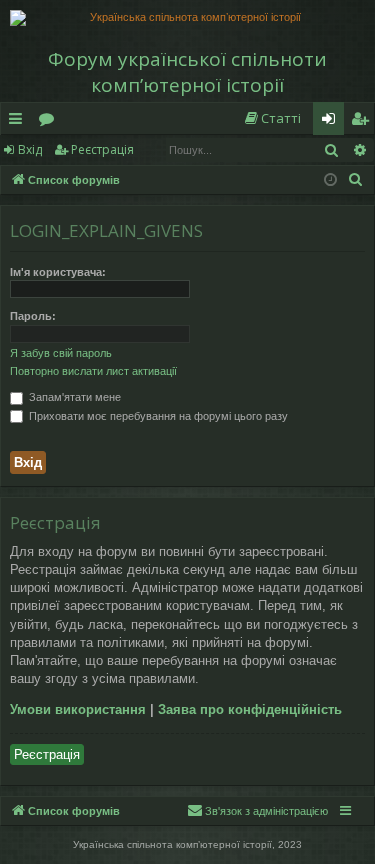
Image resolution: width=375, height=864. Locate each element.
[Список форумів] (187, 18)
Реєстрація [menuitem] (364, 122)
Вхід (30, 149)
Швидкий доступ (19, 122)
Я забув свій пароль (61, 353)
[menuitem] (272, 118)
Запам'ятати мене (73, 397)
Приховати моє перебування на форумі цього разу (157, 416)
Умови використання (78, 709)
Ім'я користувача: (58, 272)
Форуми (50, 122)
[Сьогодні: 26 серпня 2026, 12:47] (330, 180)
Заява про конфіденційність (250, 709)
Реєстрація (102, 149)
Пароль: (33, 316)
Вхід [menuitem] (335, 122)
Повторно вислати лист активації (93, 371)
